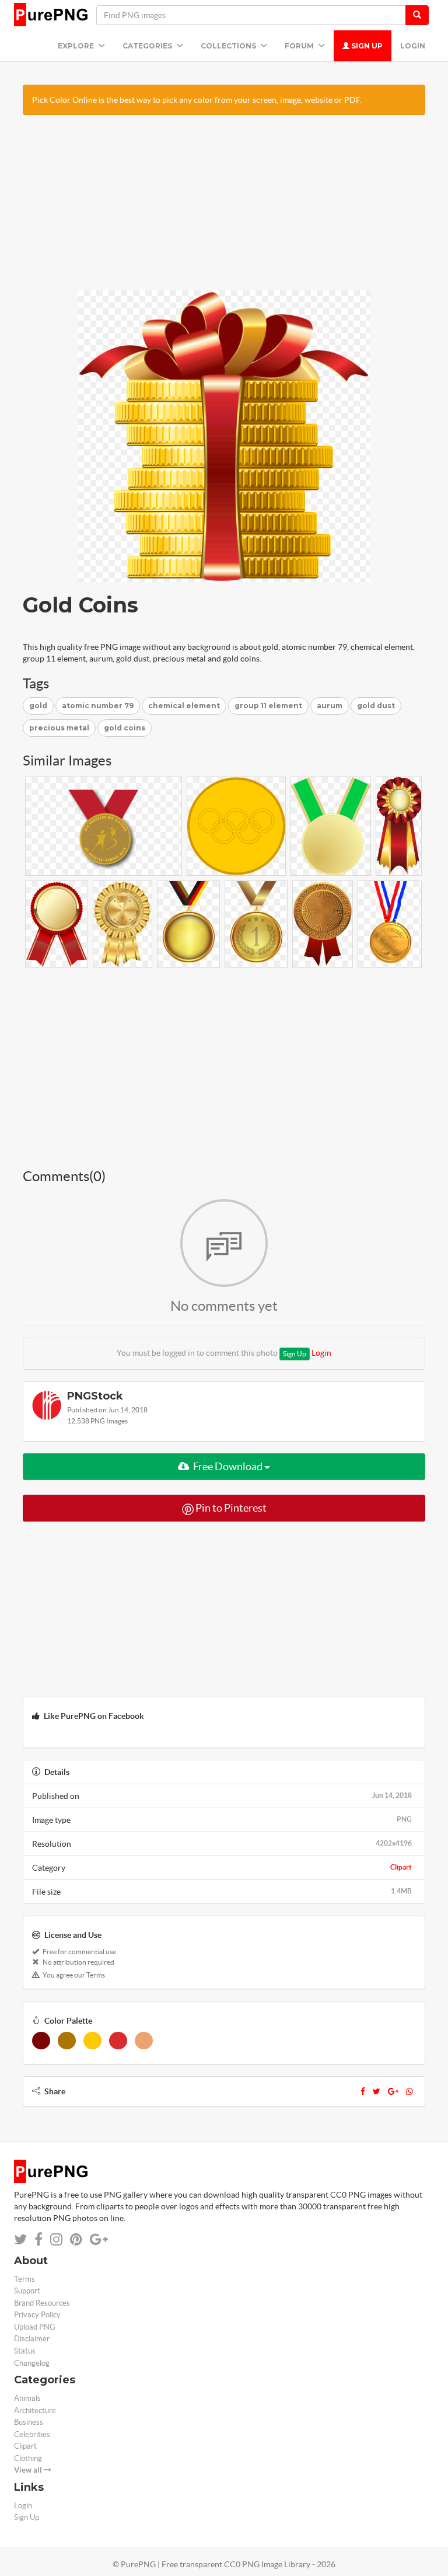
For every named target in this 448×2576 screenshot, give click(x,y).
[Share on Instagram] (56, 2239)
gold (38, 706)
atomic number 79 (98, 706)
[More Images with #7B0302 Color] (41, 2041)
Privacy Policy (37, 2315)
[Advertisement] (224, 208)
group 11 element (268, 706)
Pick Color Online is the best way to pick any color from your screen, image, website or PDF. (197, 100)
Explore (77, 46)
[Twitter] (377, 2091)
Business (29, 2422)
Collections (229, 46)
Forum (300, 46)
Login (413, 46)
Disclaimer (32, 2339)
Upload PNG (35, 2327)
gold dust (376, 706)
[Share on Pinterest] (76, 2239)
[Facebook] (363, 2091)
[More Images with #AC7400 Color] (67, 2041)
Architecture (35, 2410)
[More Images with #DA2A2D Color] (118, 2041)
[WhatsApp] (409, 2091)
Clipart (401, 1867)
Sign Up (366, 46)
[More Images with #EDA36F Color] (144, 2041)
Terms (24, 2279)
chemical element (184, 706)
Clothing (28, 2458)
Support (27, 2291)
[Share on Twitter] (20, 2239)
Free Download (228, 1466)
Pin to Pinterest (230, 1508)
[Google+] (393, 2091)
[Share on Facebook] (38, 2239)
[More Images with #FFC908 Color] (92, 2041)
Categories (148, 46)
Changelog (32, 2363)
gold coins (125, 728)
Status (25, 2351)
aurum (330, 706)
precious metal (59, 728)
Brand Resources (42, 2303)
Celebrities (32, 2434)
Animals (27, 2398)
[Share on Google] (99, 2239)
